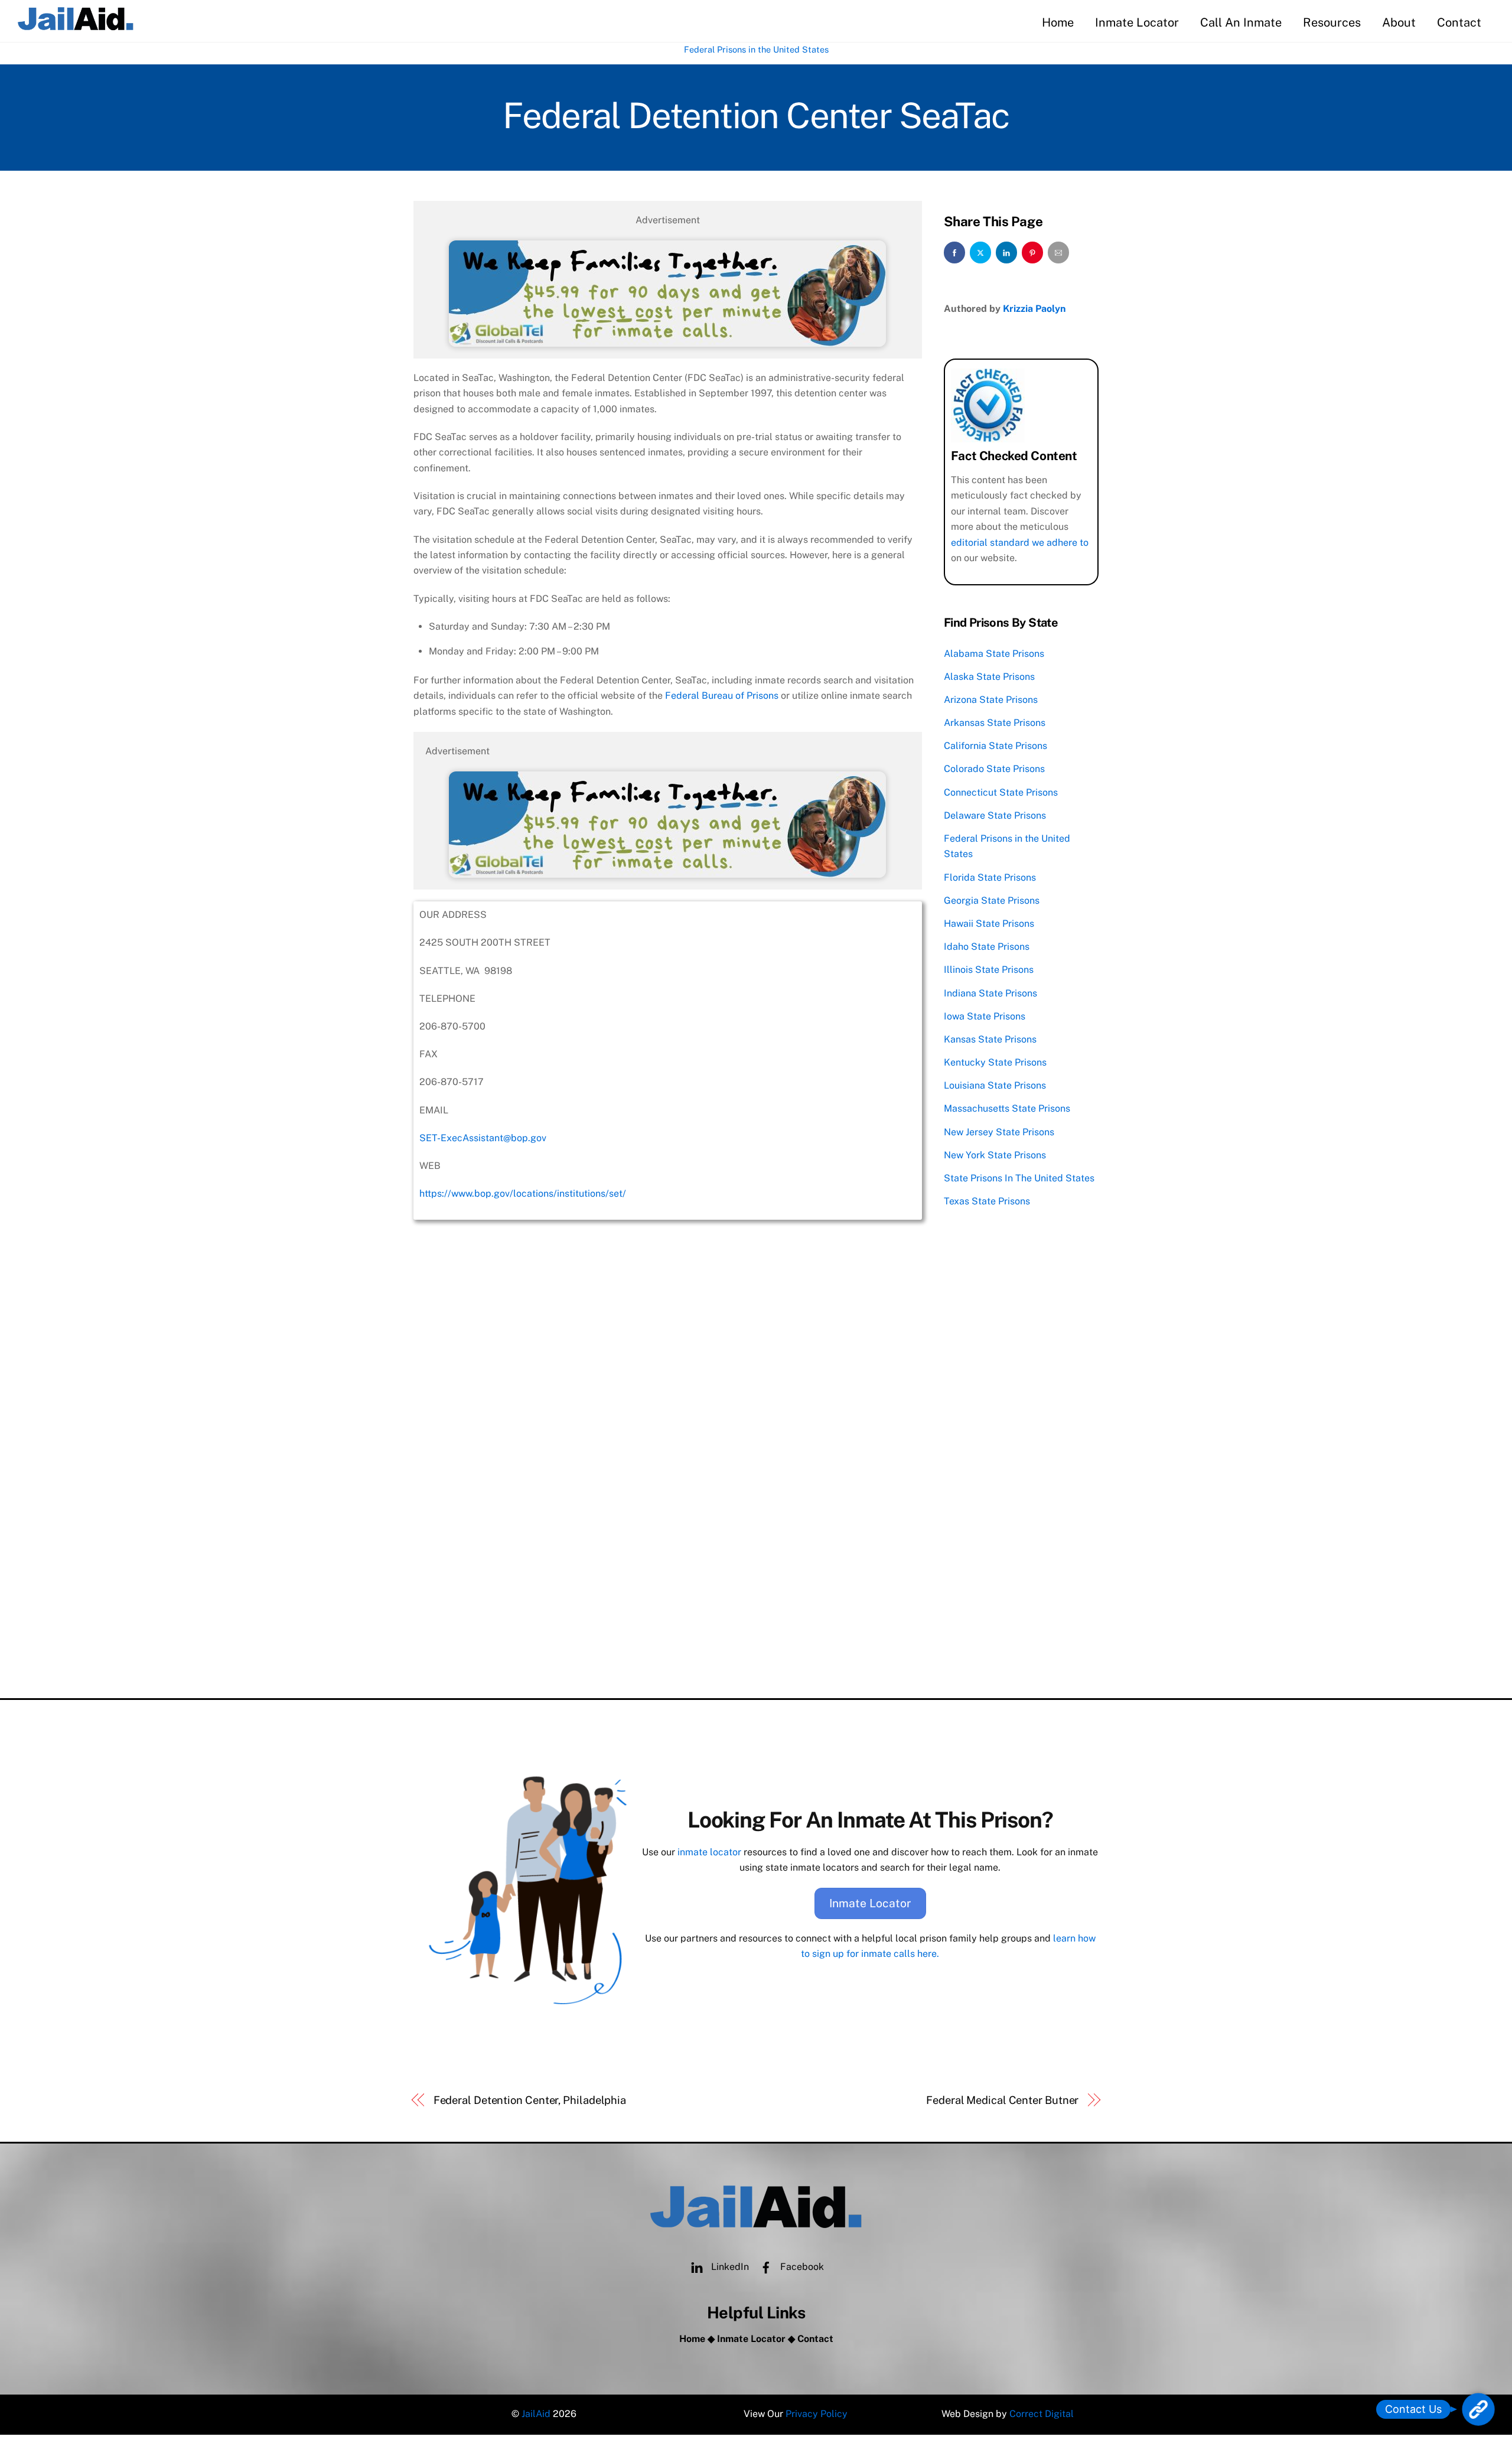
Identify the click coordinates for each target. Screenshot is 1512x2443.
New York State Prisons (995, 1155)
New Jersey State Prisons (999, 1132)
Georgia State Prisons (992, 900)
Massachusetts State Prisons (1007, 1108)
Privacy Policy (817, 2414)
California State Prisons (995, 746)
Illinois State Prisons (989, 970)
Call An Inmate (1241, 22)
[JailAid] (76, 26)
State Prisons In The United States (1019, 1178)
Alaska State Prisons (989, 677)
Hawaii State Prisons (989, 924)
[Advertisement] (668, 1585)
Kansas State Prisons (990, 1039)
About (1399, 22)
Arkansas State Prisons (995, 723)
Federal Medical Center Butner (1002, 2100)
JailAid (536, 2414)
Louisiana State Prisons (995, 1085)
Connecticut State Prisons (1001, 792)
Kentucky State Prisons (995, 1062)
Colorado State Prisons (994, 769)
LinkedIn (729, 2267)
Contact (1459, 22)
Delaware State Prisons (995, 815)
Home (1058, 22)
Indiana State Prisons (990, 993)
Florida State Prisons (990, 877)
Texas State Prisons (987, 1201)
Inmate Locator (1137, 22)
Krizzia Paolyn (1034, 309)
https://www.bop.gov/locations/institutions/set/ (523, 1193)
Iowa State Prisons (985, 1016)
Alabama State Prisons (994, 654)
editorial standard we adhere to (1020, 543)
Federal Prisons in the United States (756, 49)
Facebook (801, 2267)
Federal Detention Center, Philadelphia (530, 2100)
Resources (1332, 22)
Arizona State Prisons (991, 700)
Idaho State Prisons (987, 947)
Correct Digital (1042, 2414)
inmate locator (709, 1852)
